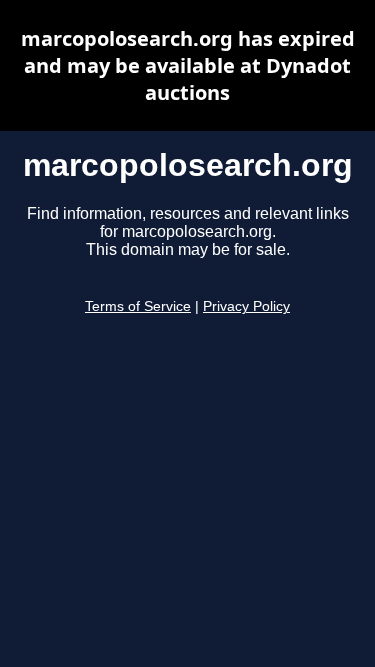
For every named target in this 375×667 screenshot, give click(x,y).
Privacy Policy (246, 306)
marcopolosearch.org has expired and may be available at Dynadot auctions (188, 65)
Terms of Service (138, 306)
